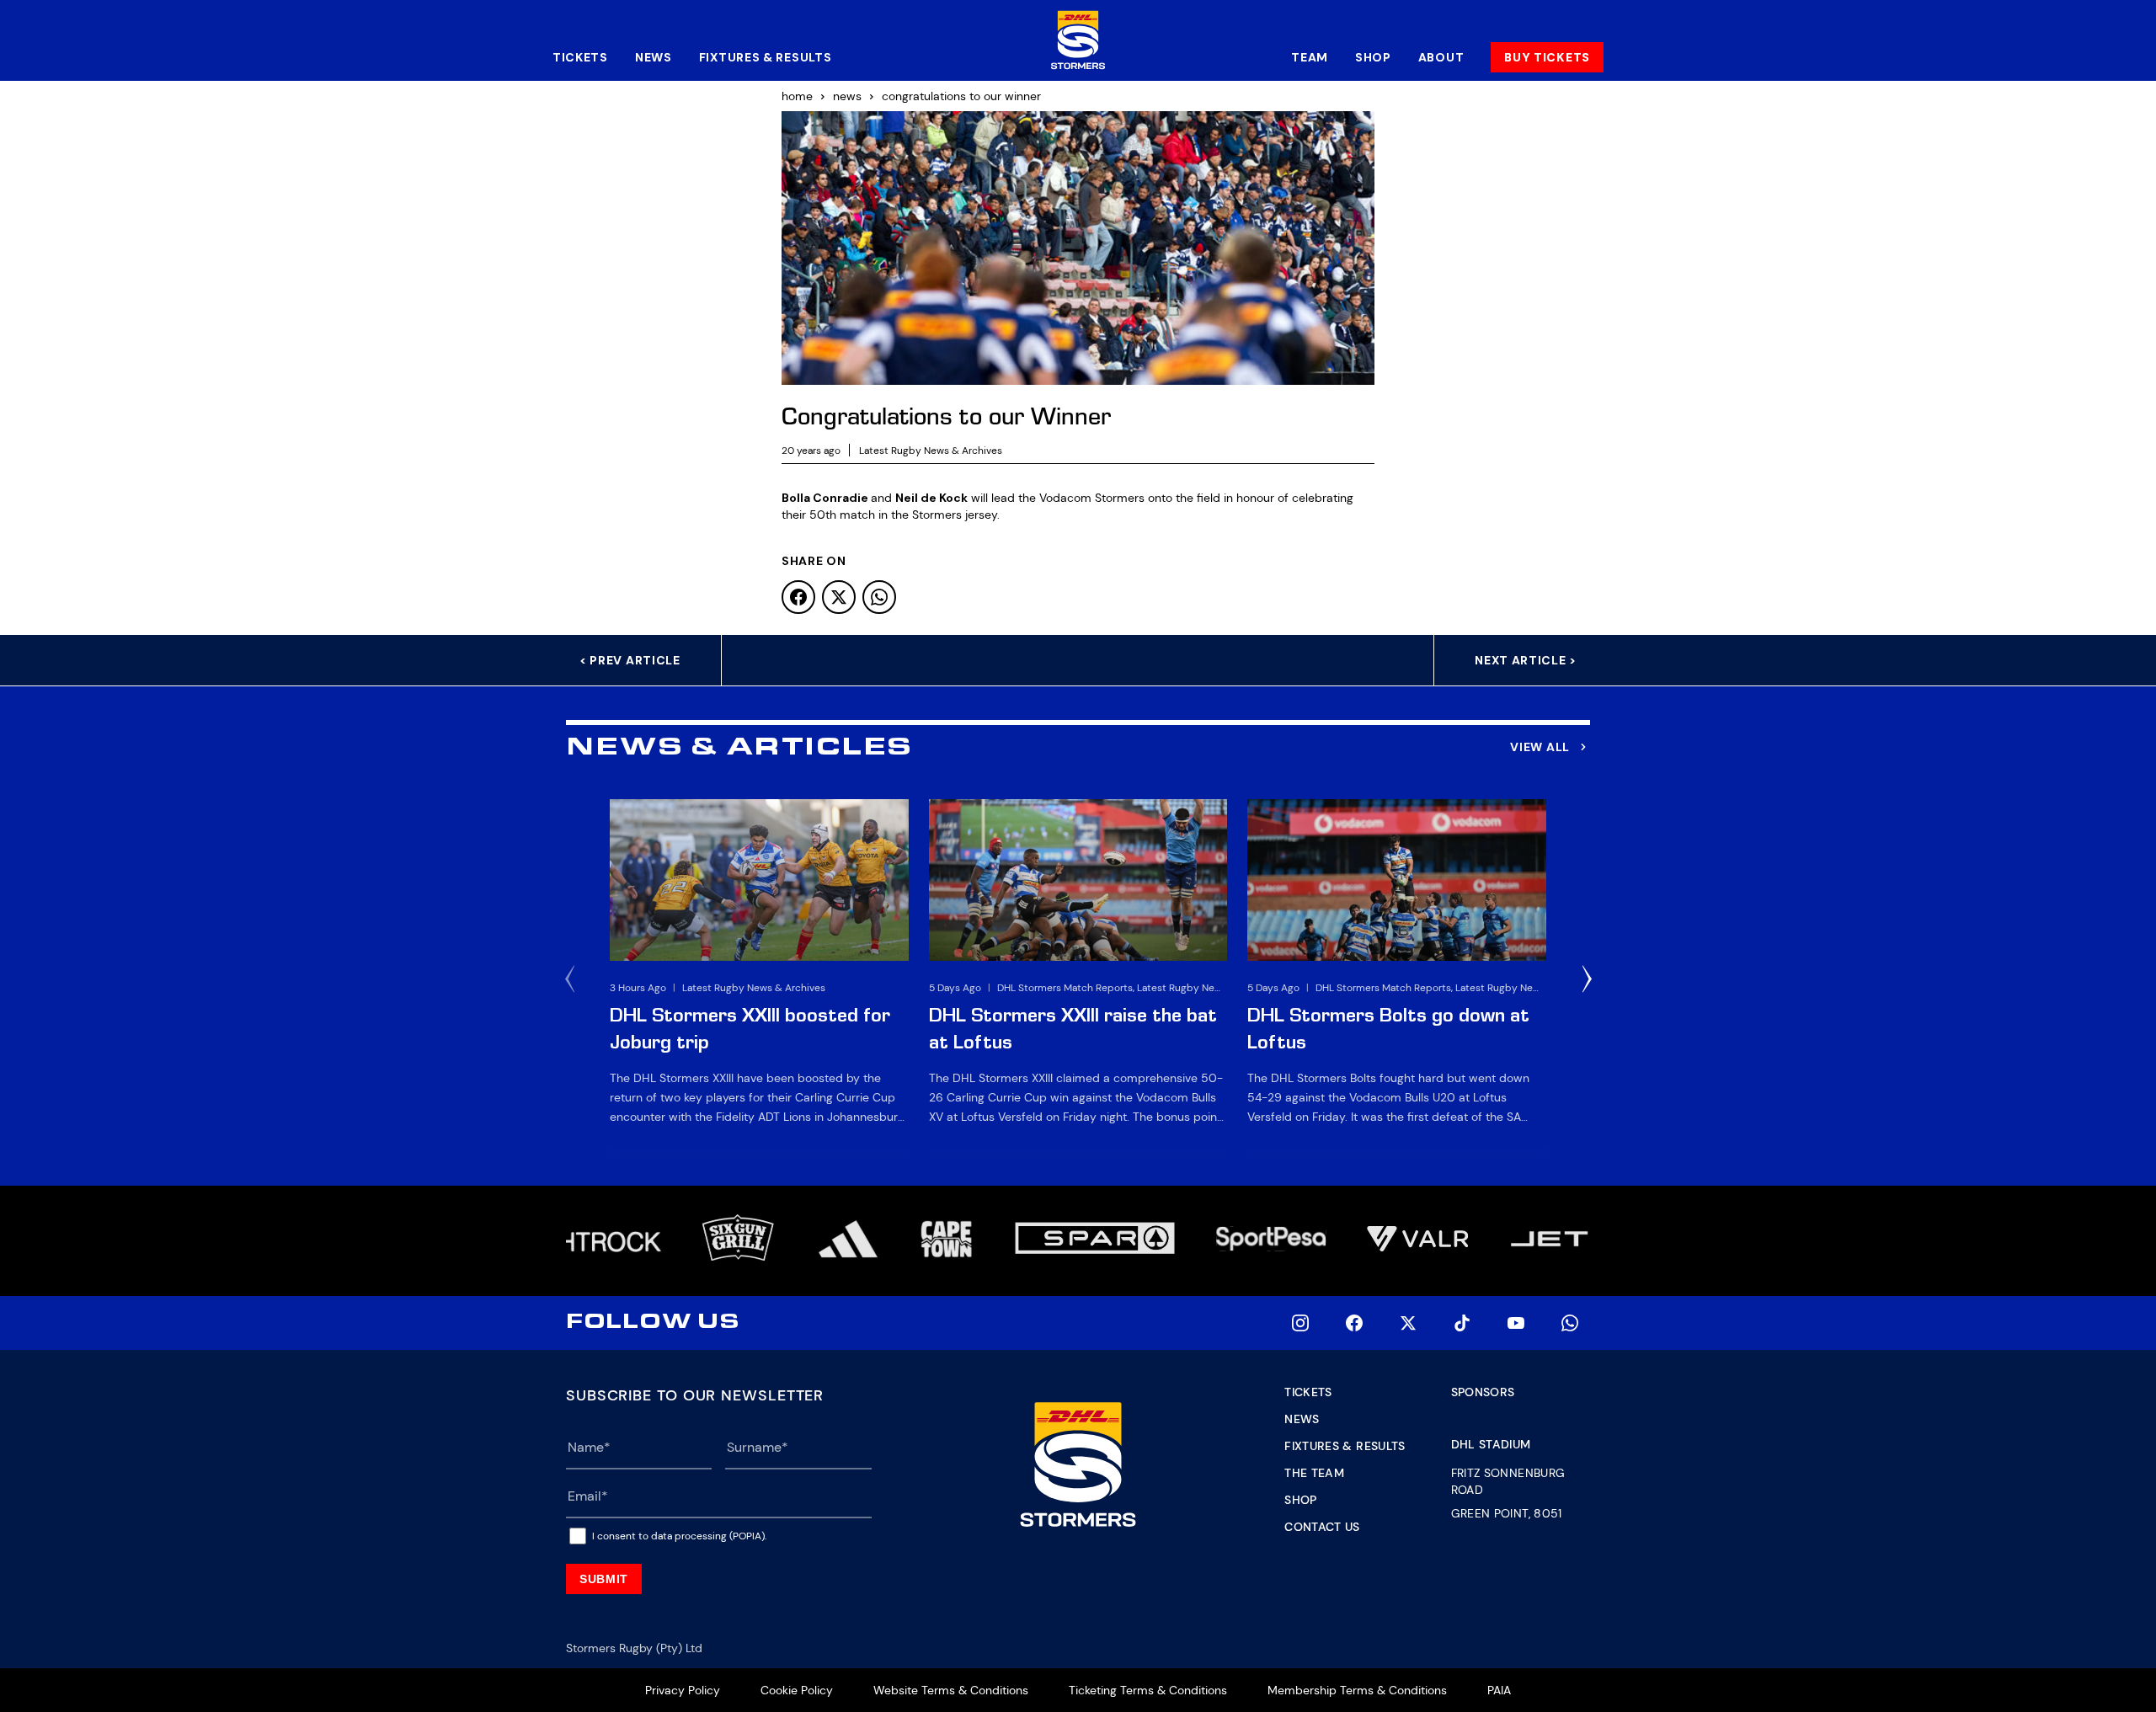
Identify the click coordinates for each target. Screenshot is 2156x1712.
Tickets (580, 57)
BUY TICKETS (1547, 57)
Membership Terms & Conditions (1357, 1690)
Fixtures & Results (766, 57)
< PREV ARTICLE (630, 660)
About (1441, 57)
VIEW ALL (1540, 747)
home (797, 96)
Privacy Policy (683, 1690)
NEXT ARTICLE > (1526, 660)
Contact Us (1322, 1527)
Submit (604, 1579)
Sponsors (1483, 1392)
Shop (1373, 57)
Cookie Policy (797, 1690)
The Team (1314, 1473)
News (654, 57)
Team (1310, 57)
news (847, 96)
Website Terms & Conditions (951, 1690)
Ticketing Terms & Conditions (1148, 1690)
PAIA (1499, 1690)
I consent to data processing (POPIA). (679, 1536)
